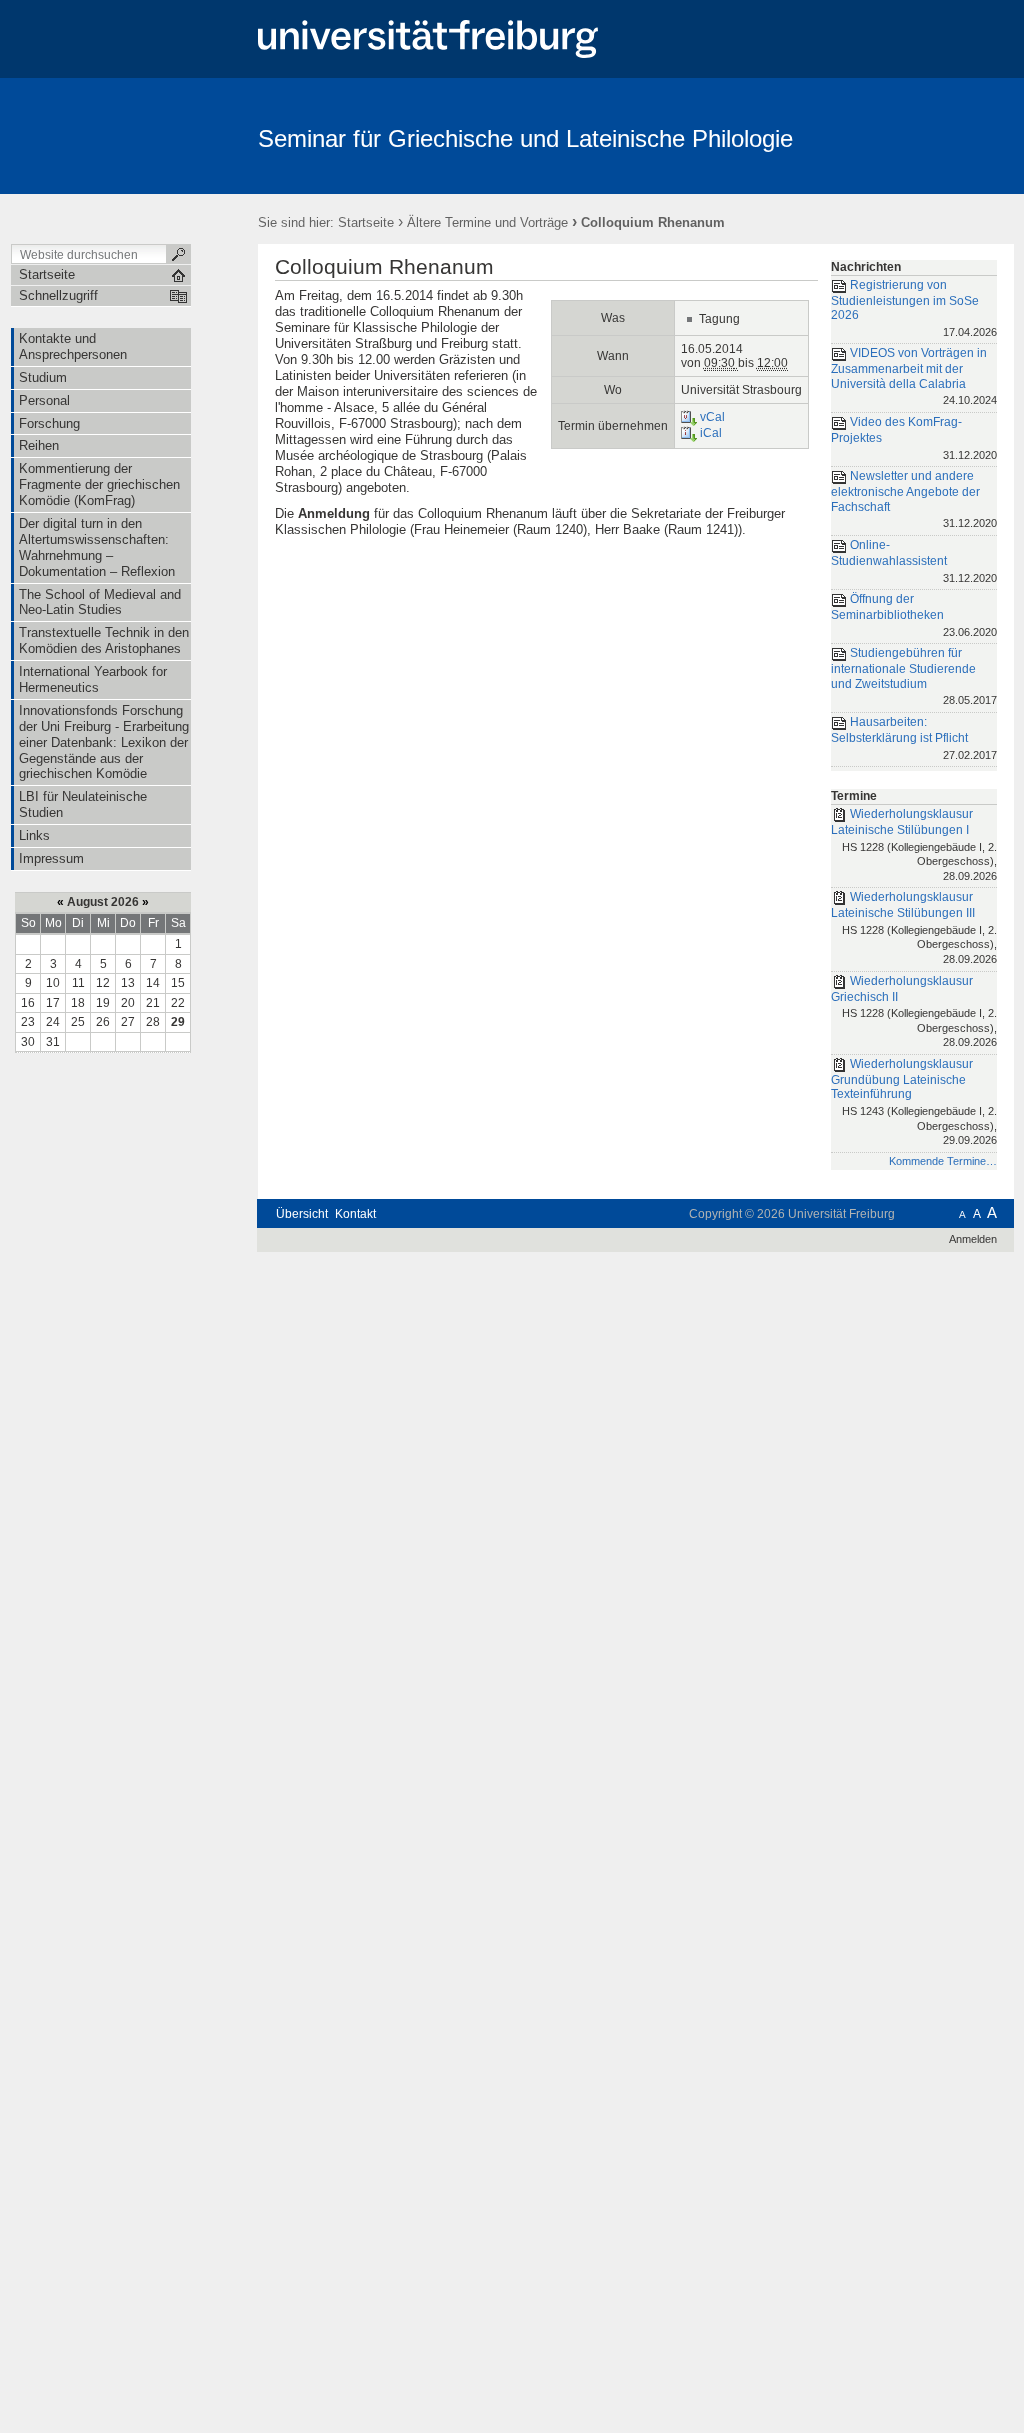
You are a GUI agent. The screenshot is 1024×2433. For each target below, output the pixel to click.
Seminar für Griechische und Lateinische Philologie (525, 138)
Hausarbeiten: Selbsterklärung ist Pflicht (914, 737)
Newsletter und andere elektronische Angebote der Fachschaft (914, 499)
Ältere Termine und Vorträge (487, 222)
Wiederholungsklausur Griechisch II (914, 1011)
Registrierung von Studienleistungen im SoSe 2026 (914, 308)
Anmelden (973, 1239)
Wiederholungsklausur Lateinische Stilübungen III (914, 927)
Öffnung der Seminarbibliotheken (914, 614)
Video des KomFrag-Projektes (914, 437)
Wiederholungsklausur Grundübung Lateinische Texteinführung (914, 1101)
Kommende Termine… (943, 1161)
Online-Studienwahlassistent (914, 560)
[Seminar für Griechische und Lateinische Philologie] (916, 135)
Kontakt (355, 1214)
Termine (854, 796)
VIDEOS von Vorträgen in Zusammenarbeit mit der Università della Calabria (914, 377)
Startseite (366, 222)
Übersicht (302, 1214)
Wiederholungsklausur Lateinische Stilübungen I (914, 844)
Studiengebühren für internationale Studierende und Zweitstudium (914, 676)
